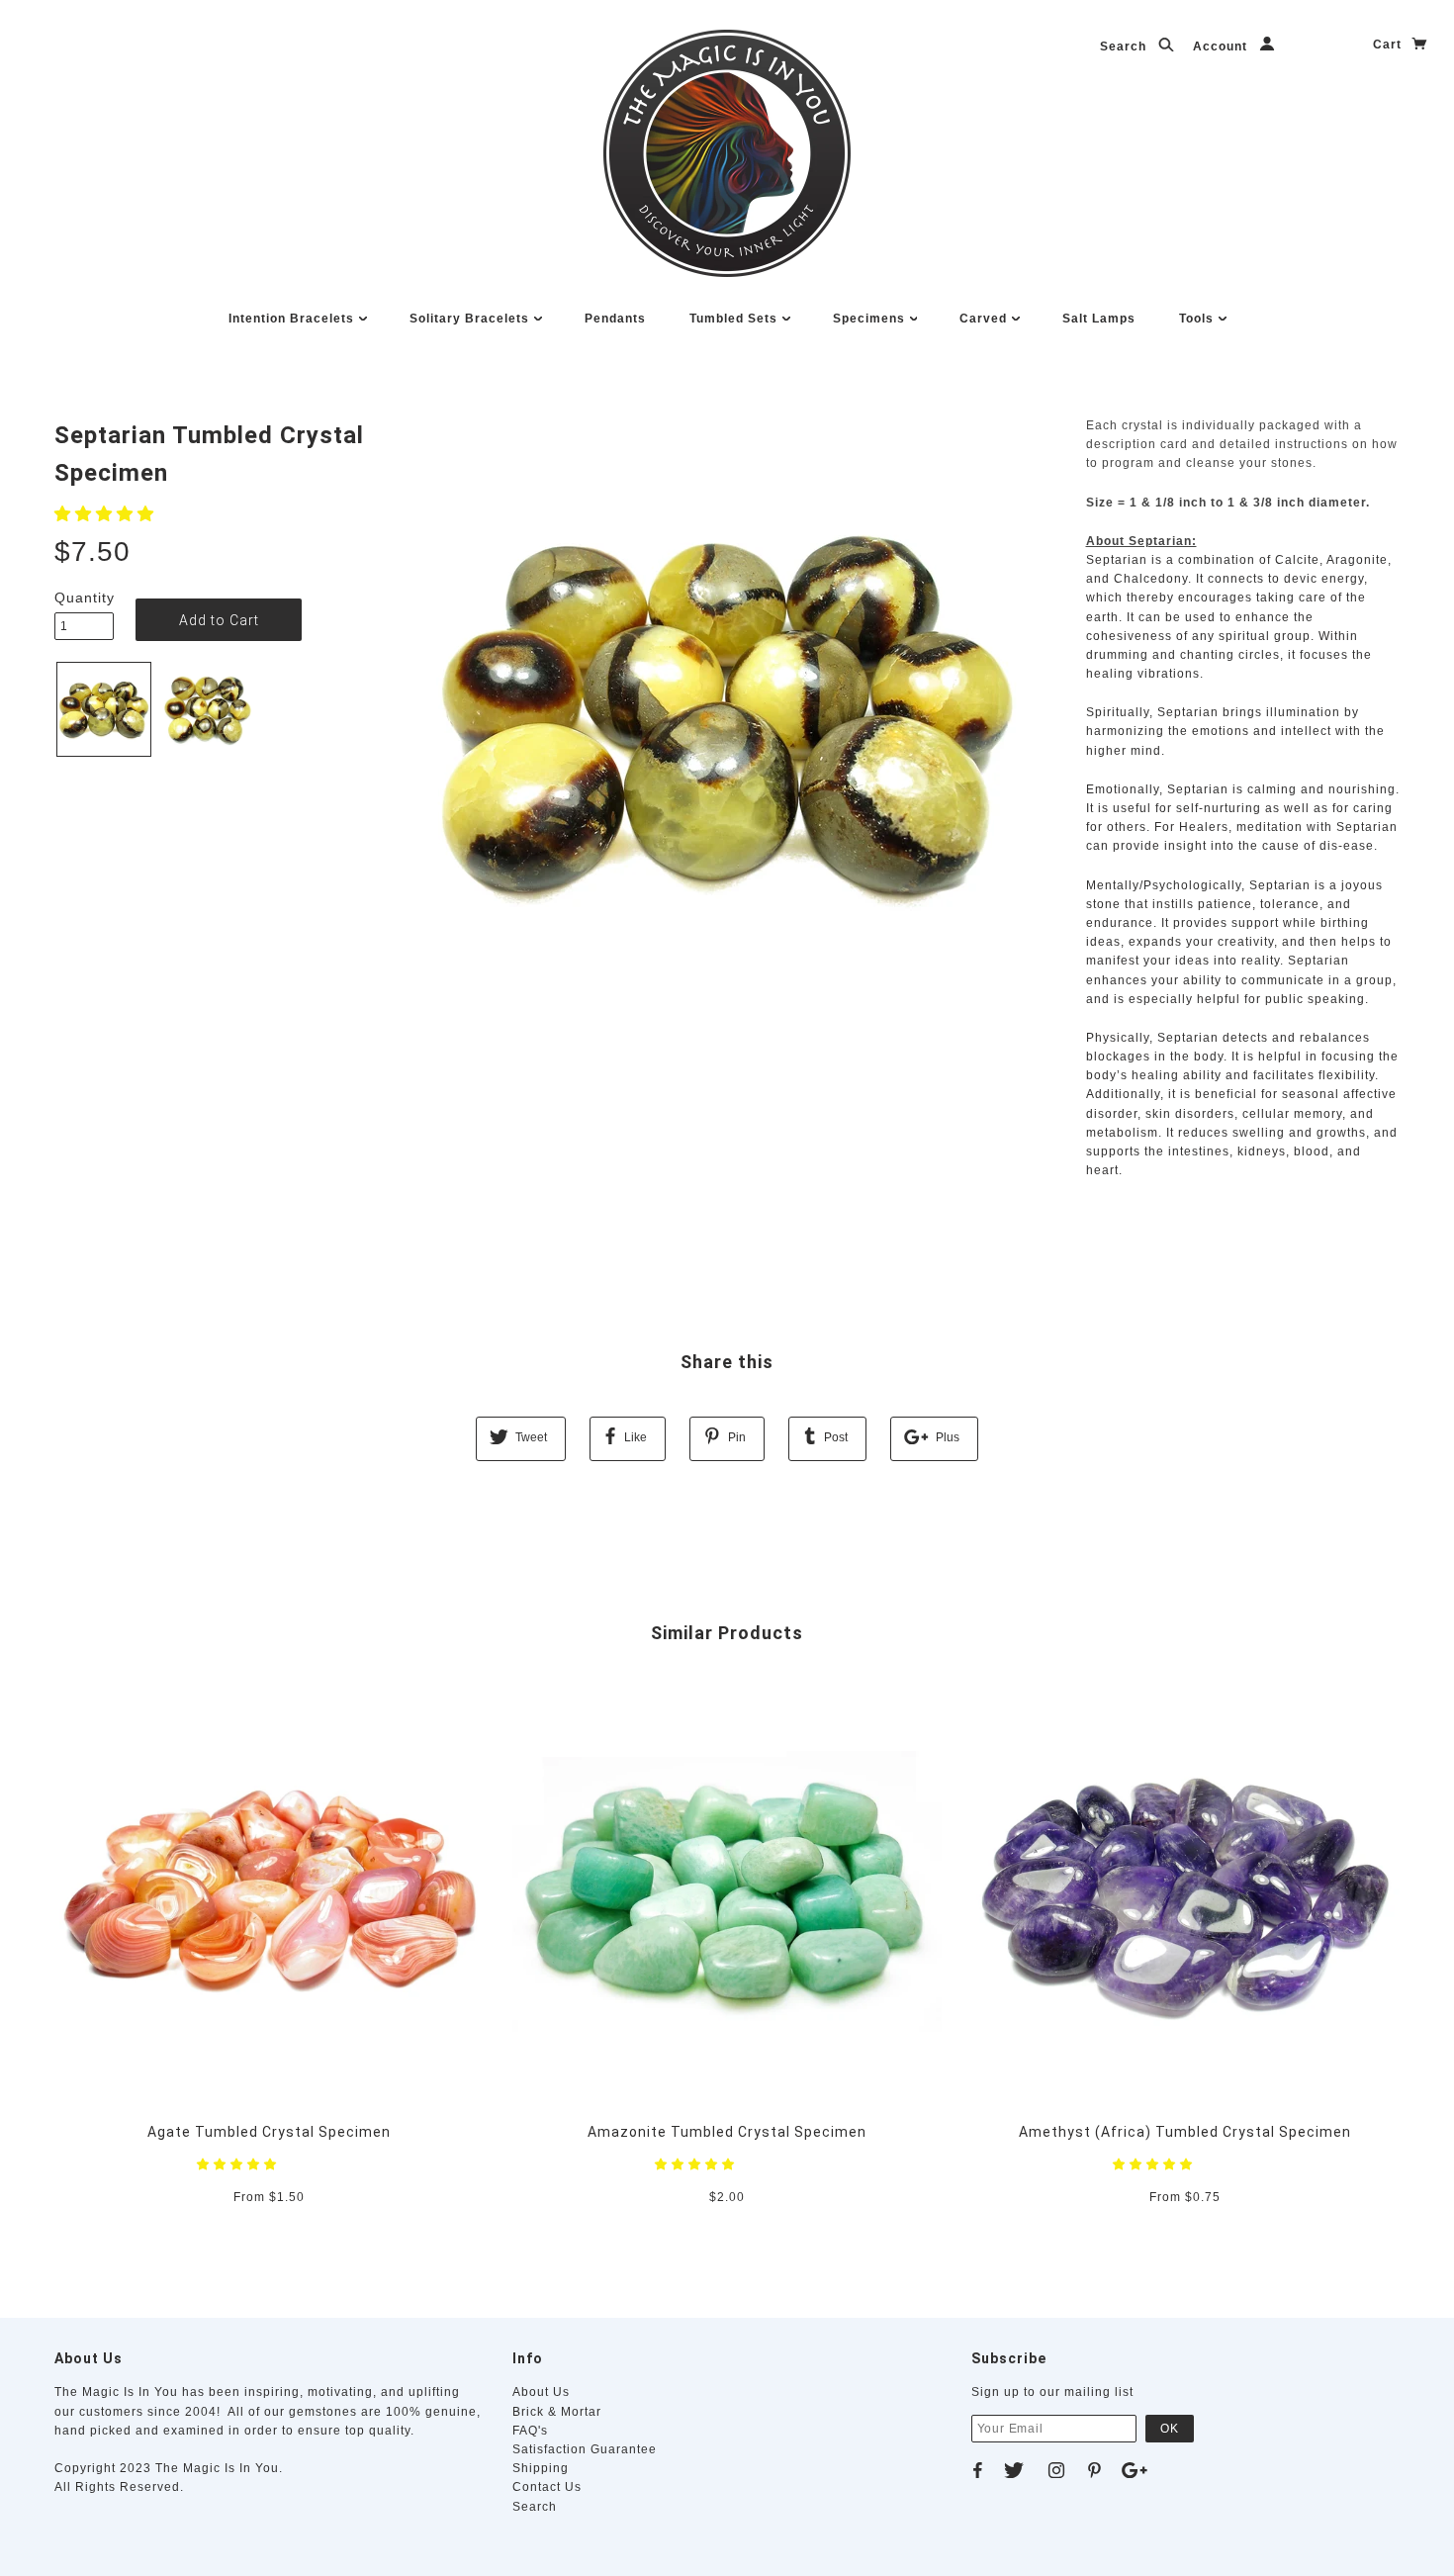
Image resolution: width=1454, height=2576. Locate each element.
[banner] (727, 153)
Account (1222, 46)
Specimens (871, 319)
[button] (107, 514)
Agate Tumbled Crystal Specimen (269, 2132)
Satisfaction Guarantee (585, 2449)
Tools (1198, 319)
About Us (541, 2392)
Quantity (84, 598)
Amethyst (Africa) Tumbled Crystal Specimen (1185, 2132)
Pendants (615, 319)
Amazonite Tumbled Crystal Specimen (727, 2132)
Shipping (541, 2468)
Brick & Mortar (557, 2412)
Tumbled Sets (735, 319)
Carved (985, 319)
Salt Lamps (1099, 319)
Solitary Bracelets (471, 319)
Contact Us (547, 2487)
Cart (1389, 45)
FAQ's (530, 2431)
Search (1125, 46)
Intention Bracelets (293, 319)
